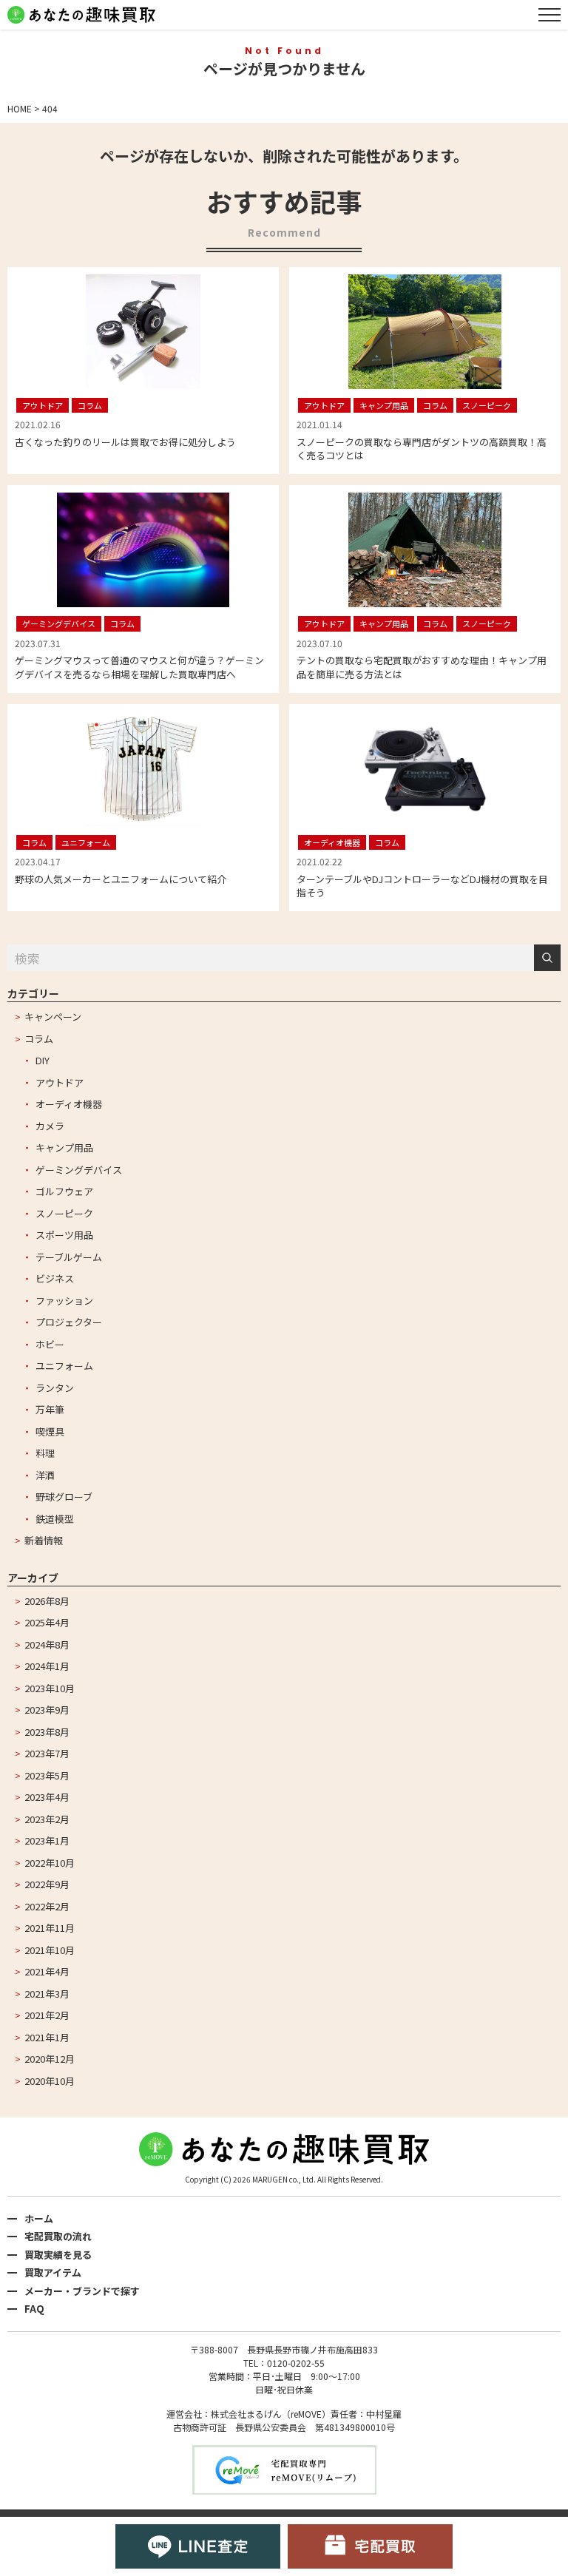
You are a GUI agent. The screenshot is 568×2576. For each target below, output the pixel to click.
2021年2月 (47, 2015)
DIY (43, 1060)
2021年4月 (47, 1971)
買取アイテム (53, 2272)
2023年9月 (47, 1710)
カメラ (50, 1126)
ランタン (55, 1388)
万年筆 (50, 1409)
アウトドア (60, 1082)
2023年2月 (47, 1819)
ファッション (64, 1301)
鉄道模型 (55, 1519)
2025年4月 (47, 1622)
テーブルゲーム (69, 1257)
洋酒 (45, 1475)
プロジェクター (69, 1322)
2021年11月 (50, 1928)
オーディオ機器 (69, 1104)
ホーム (39, 2218)
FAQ (34, 2309)
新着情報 (44, 1540)
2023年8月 (47, 1732)
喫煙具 (50, 1431)
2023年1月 (47, 1840)
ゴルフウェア (64, 1191)
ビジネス (55, 1278)
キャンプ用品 (64, 1147)
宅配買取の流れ (58, 2236)
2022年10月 (50, 1863)
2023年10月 (50, 1688)
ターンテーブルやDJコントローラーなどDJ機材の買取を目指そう (422, 886)
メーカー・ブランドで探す (82, 2291)
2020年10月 (50, 2081)
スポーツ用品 (64, 1235)
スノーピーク (64, 1213)
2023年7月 (47, 1753)
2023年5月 (47, 1775)
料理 (45, 1453)
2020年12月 (50, 2059)
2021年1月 (47, 2037)
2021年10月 (50, 1950)
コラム (39, 1039)
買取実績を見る (58, 2255)
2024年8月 (47, 1644)
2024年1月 (47, 1666)
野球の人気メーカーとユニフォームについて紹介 (121, 879)
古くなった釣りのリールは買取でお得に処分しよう (125, 442)
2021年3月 (47, 1994)
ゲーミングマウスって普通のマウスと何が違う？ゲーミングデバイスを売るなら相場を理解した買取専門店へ (139, 667)
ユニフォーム (64, 1366)
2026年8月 (47, 1601)
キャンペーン (53, 1017)
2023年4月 (47, 1797)
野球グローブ (64, 1497)
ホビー (50, 1344)
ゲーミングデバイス (79, 1170)
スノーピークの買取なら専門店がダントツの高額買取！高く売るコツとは (422, 449)
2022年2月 (47, 1906)
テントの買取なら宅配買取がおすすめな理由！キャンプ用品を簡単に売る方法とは (422, 667)
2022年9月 (47, 1884)
